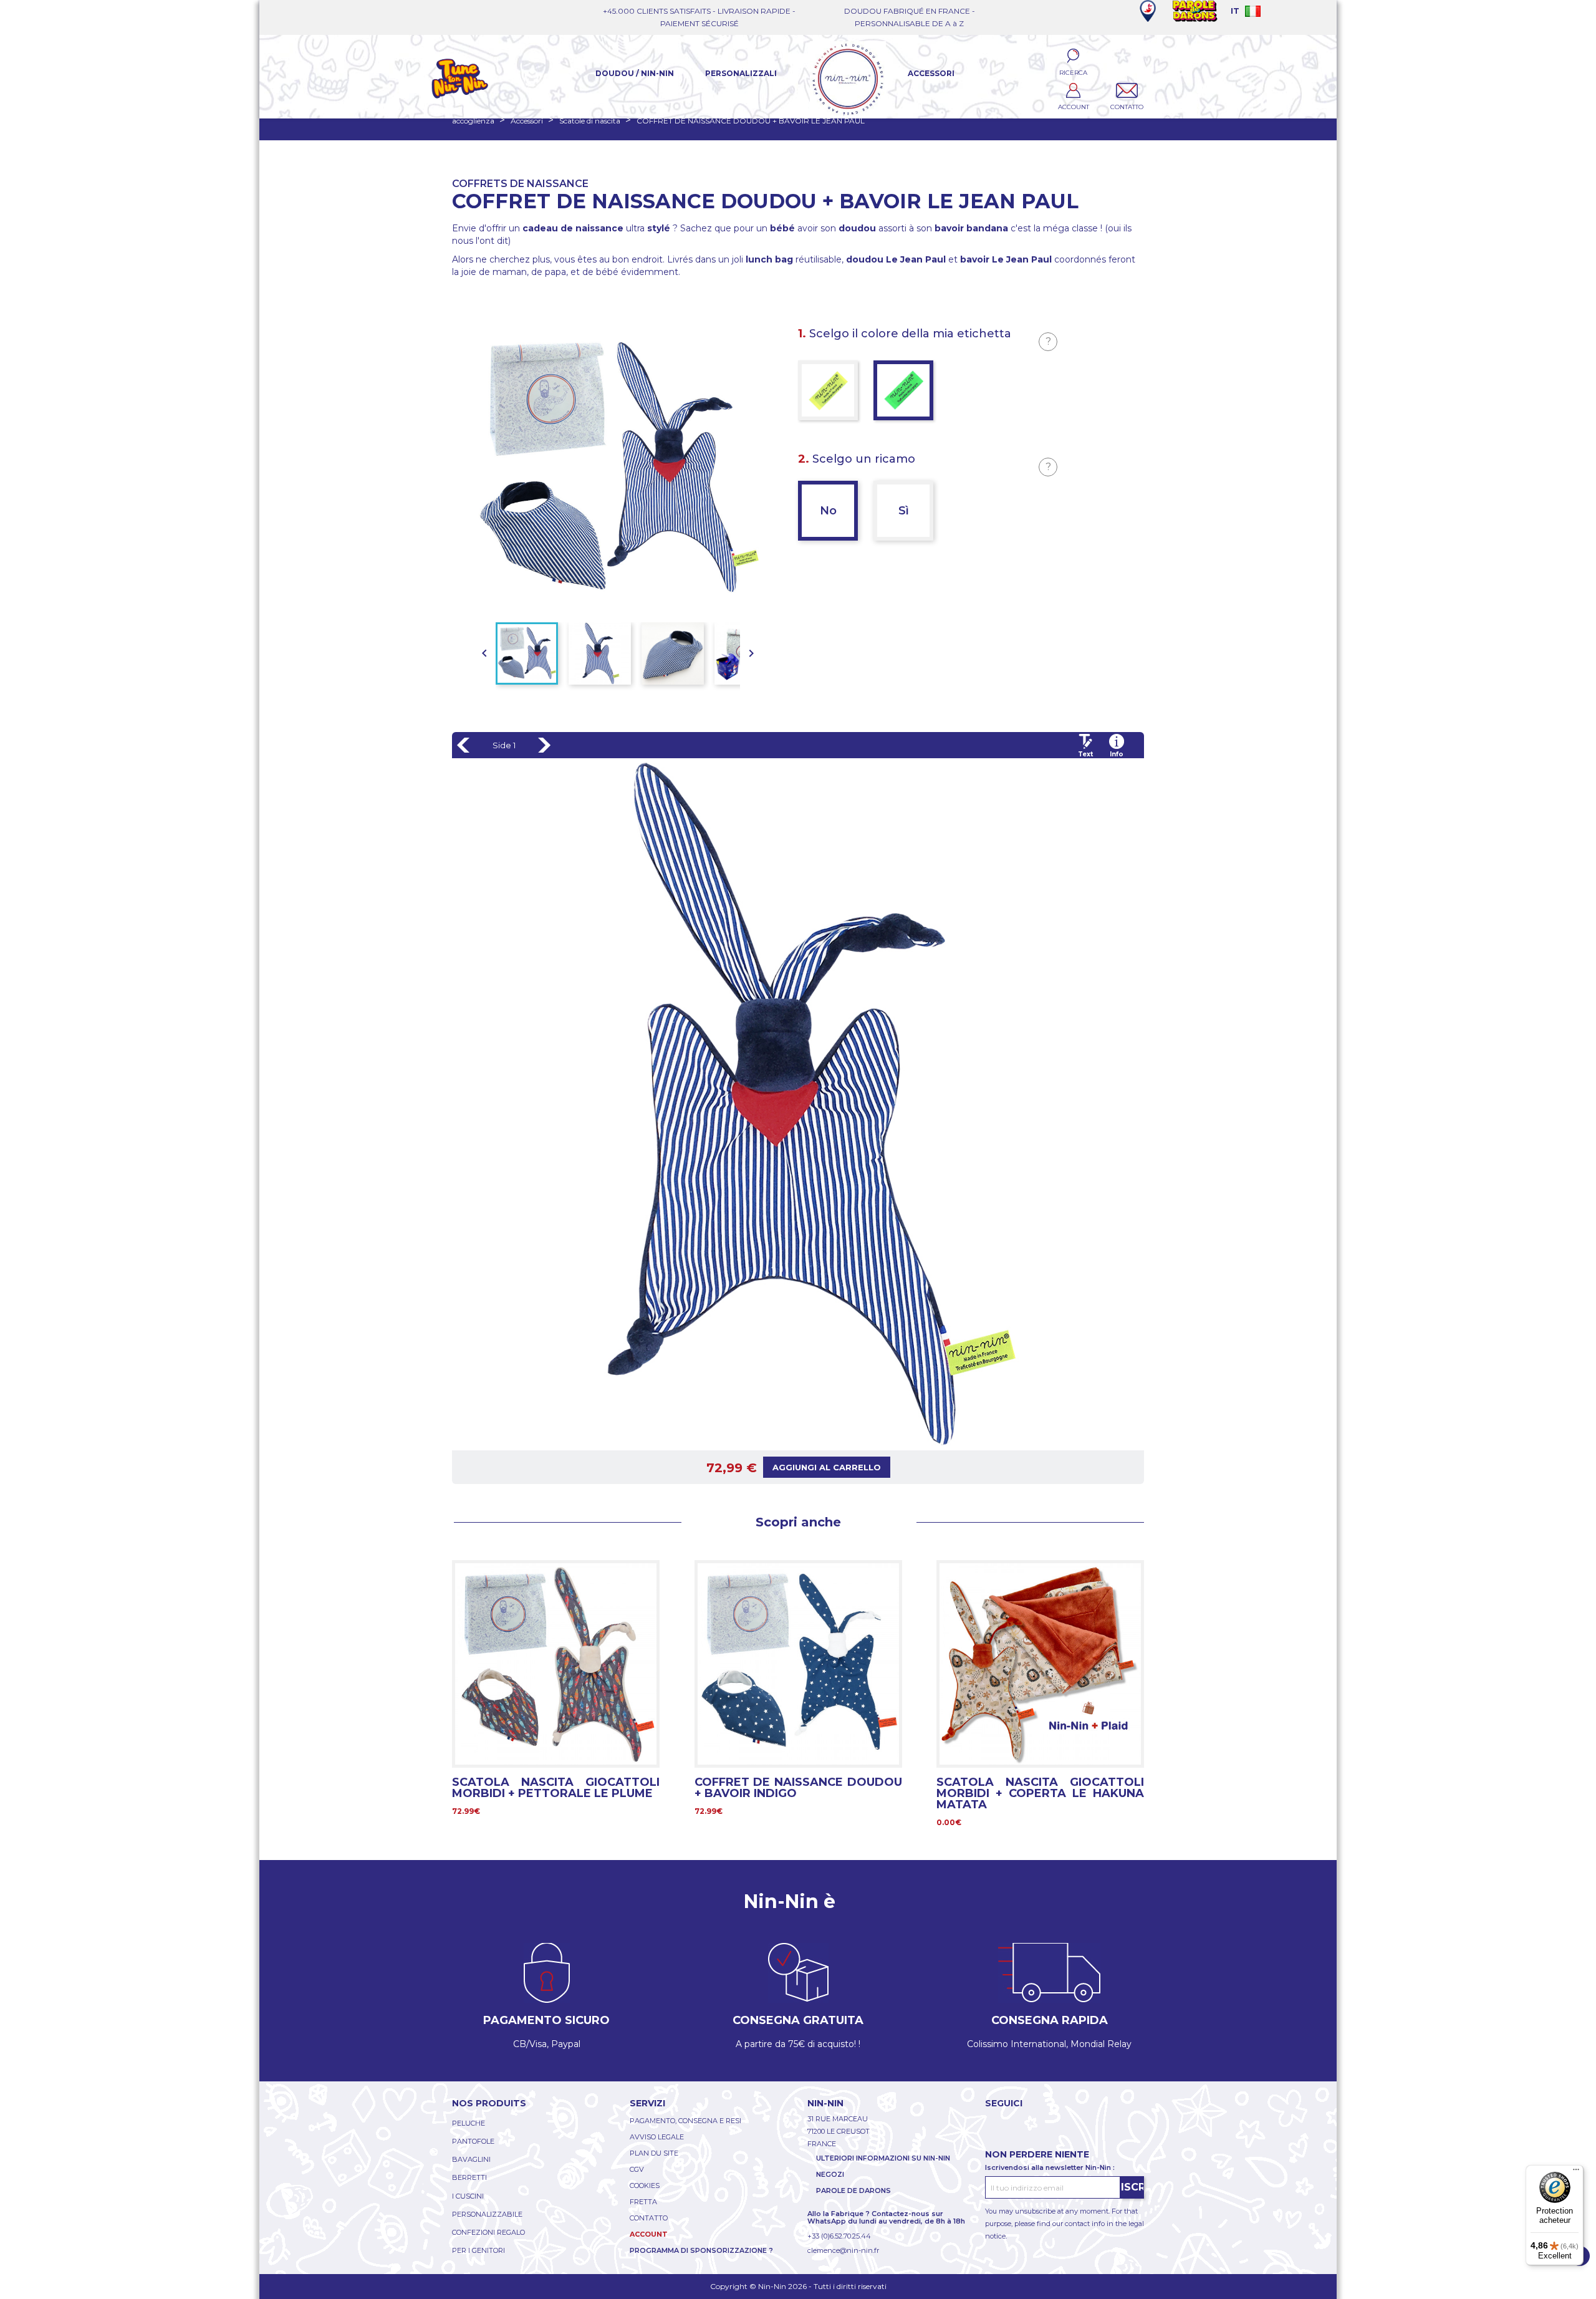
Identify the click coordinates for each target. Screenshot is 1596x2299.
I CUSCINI (468, 2196)
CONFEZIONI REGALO (488, 2232)
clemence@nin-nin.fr (843, 2250)
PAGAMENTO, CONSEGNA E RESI (685, 2121)
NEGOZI (830, 2174)
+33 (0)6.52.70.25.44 (839, 2236)
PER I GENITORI (478, 2250)
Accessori (931, 73)
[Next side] (544, 745)
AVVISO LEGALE (657, 2137)
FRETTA (643, 2202)
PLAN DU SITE (654, 2153)
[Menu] (1576, 2172)
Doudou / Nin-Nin (635, 73)
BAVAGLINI (471, 2159)
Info (1117, 754)
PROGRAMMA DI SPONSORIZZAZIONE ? (701, 2250)
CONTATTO (649, 2218)
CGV (637, 2169)
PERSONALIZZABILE (487, 2214)
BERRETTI (469, 2177)
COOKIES (645, 2186)
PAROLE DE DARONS (853, 2191)
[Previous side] (463, 745)
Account (649, 2234)
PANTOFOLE (473, 2141)
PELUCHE (469, 2123)
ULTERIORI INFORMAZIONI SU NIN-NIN (883, 2158)
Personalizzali (741, 73)
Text (1085, 754)
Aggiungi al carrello (827, 1467)
